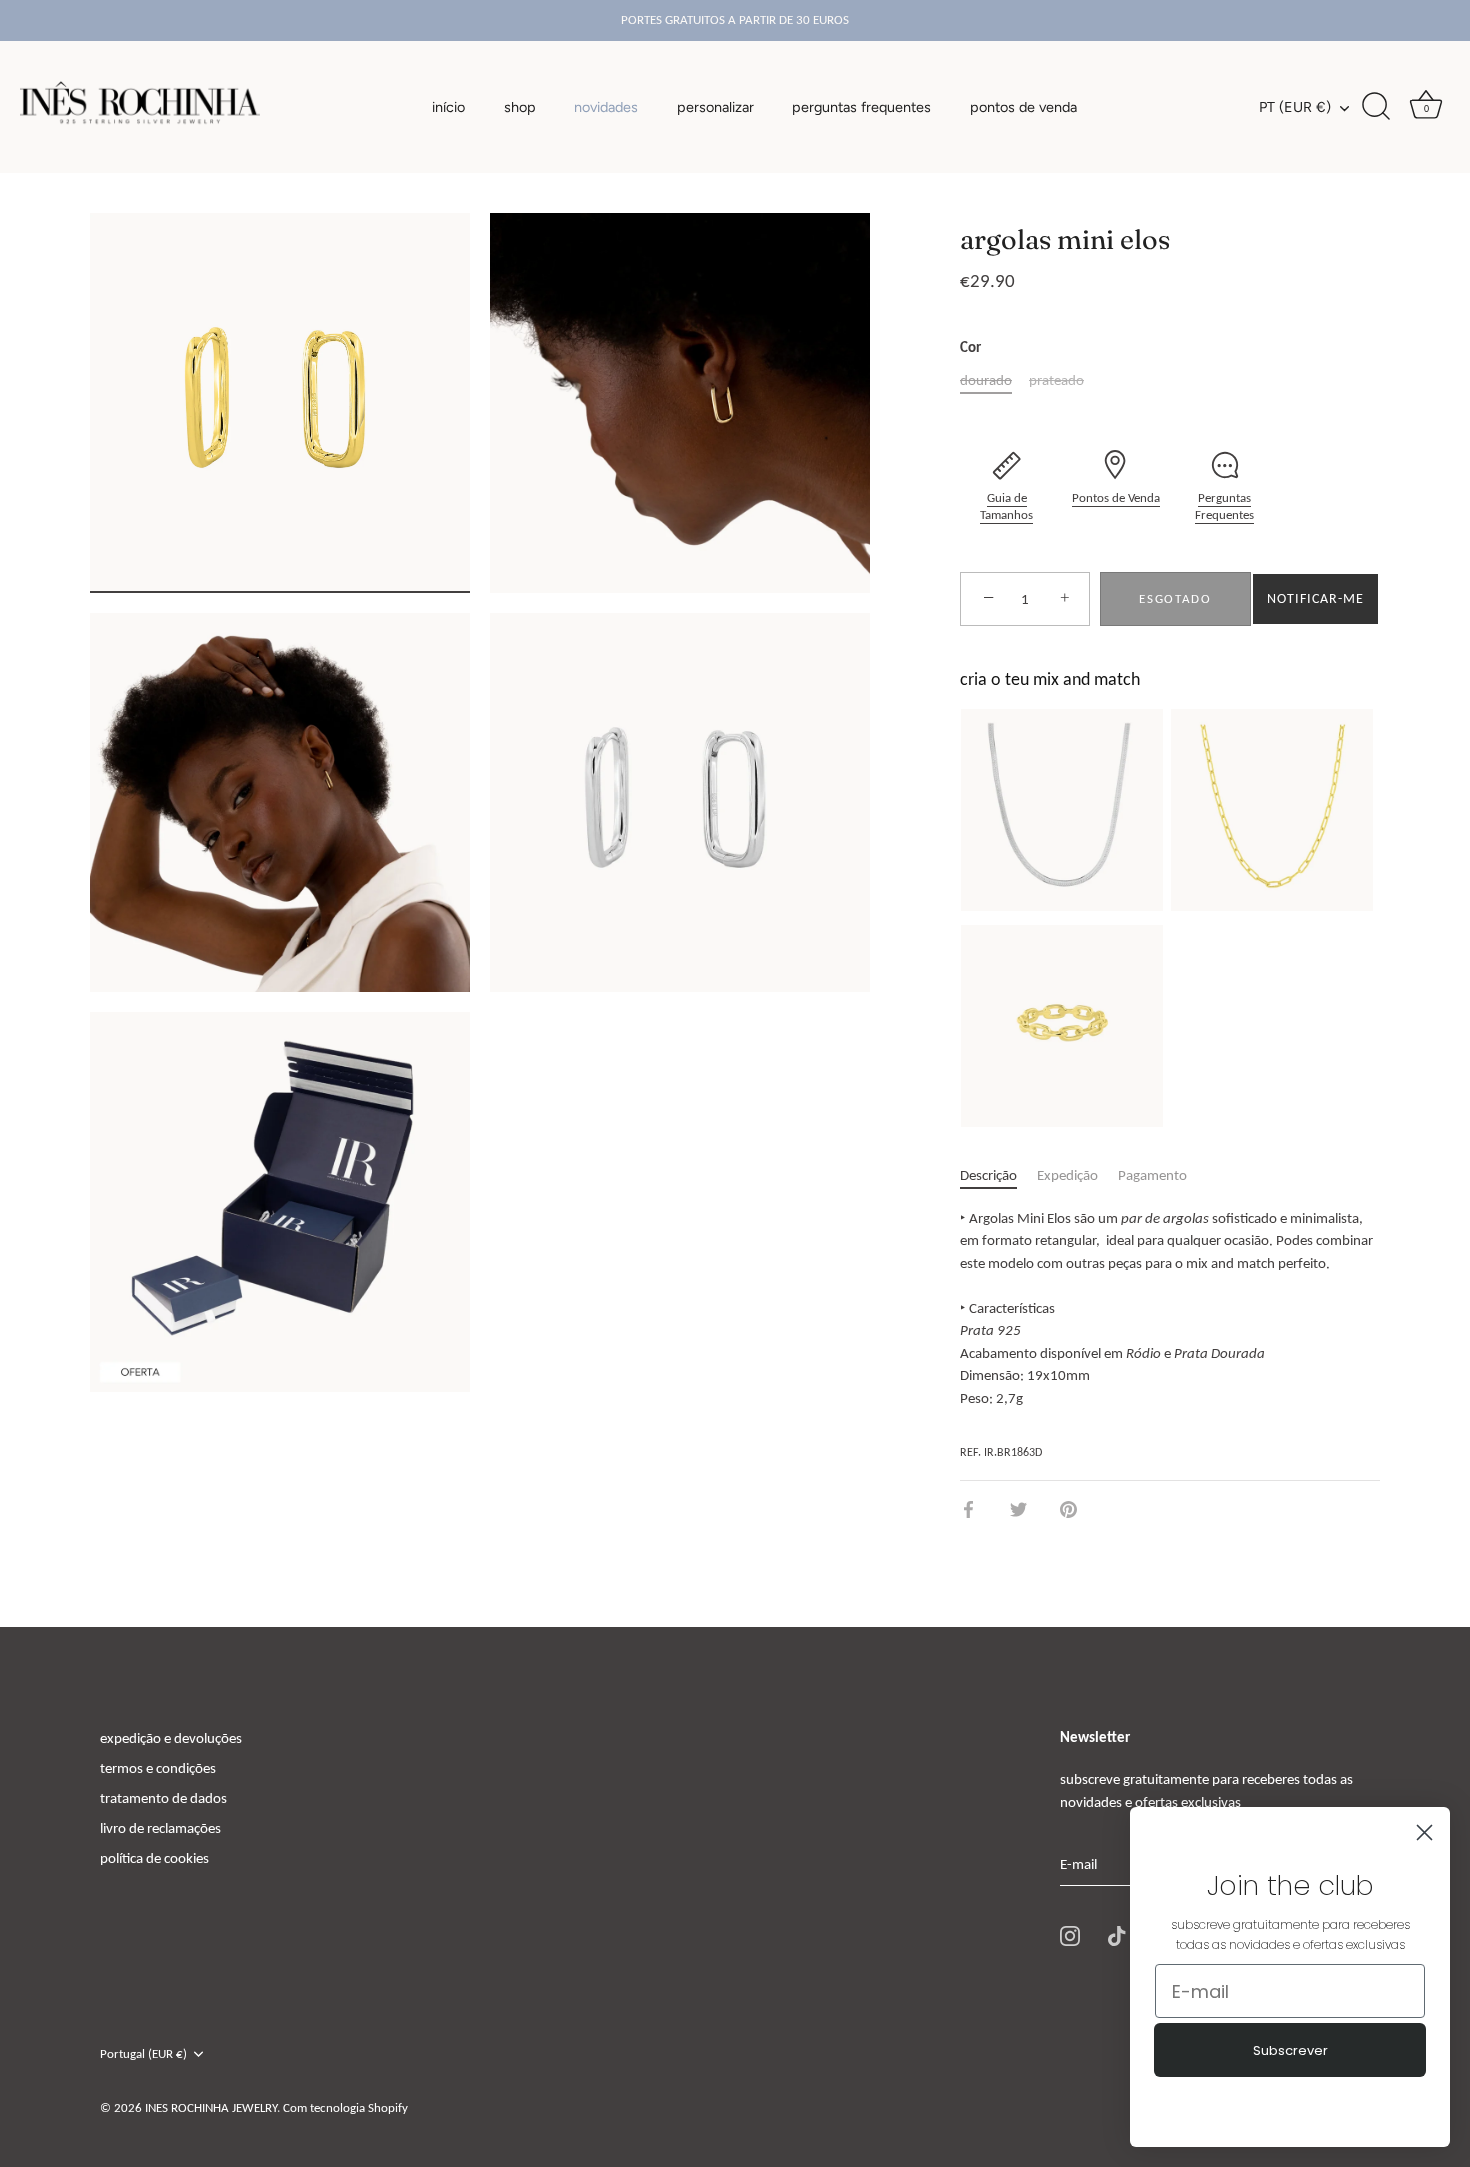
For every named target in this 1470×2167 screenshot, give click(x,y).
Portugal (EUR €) (143, 2053)
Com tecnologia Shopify (345, 2107)
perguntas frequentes (861, 107)
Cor (970, 347)
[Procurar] (1376, 107)
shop (520, 107)
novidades (606, 107)
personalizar (715, 107)
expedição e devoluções (171, 1738)
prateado (1056, 380)
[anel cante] (1062, 1026)
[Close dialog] (1424, 1832)
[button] (1315, 599)
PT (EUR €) (1295, 107)
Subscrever (1290, 2050)
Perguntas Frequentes (1224, 506)
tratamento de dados (163, 1798)
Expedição (1067, 1175)
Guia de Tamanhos (1006, 506)
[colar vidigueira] (1062, 810)
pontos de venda (1023, 107)
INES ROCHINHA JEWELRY (211, 2107)
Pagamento (1152, 1175)
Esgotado (1175, 598)
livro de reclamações (160, 1828)
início (448, 107)
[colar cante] (1272, 810)
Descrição (988, 1175)
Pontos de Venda (1116, 498)
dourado (986, 380)
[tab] (998, 1175)
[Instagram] (1070, 1935)
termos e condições (158, 1768)
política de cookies (154, 1858)
